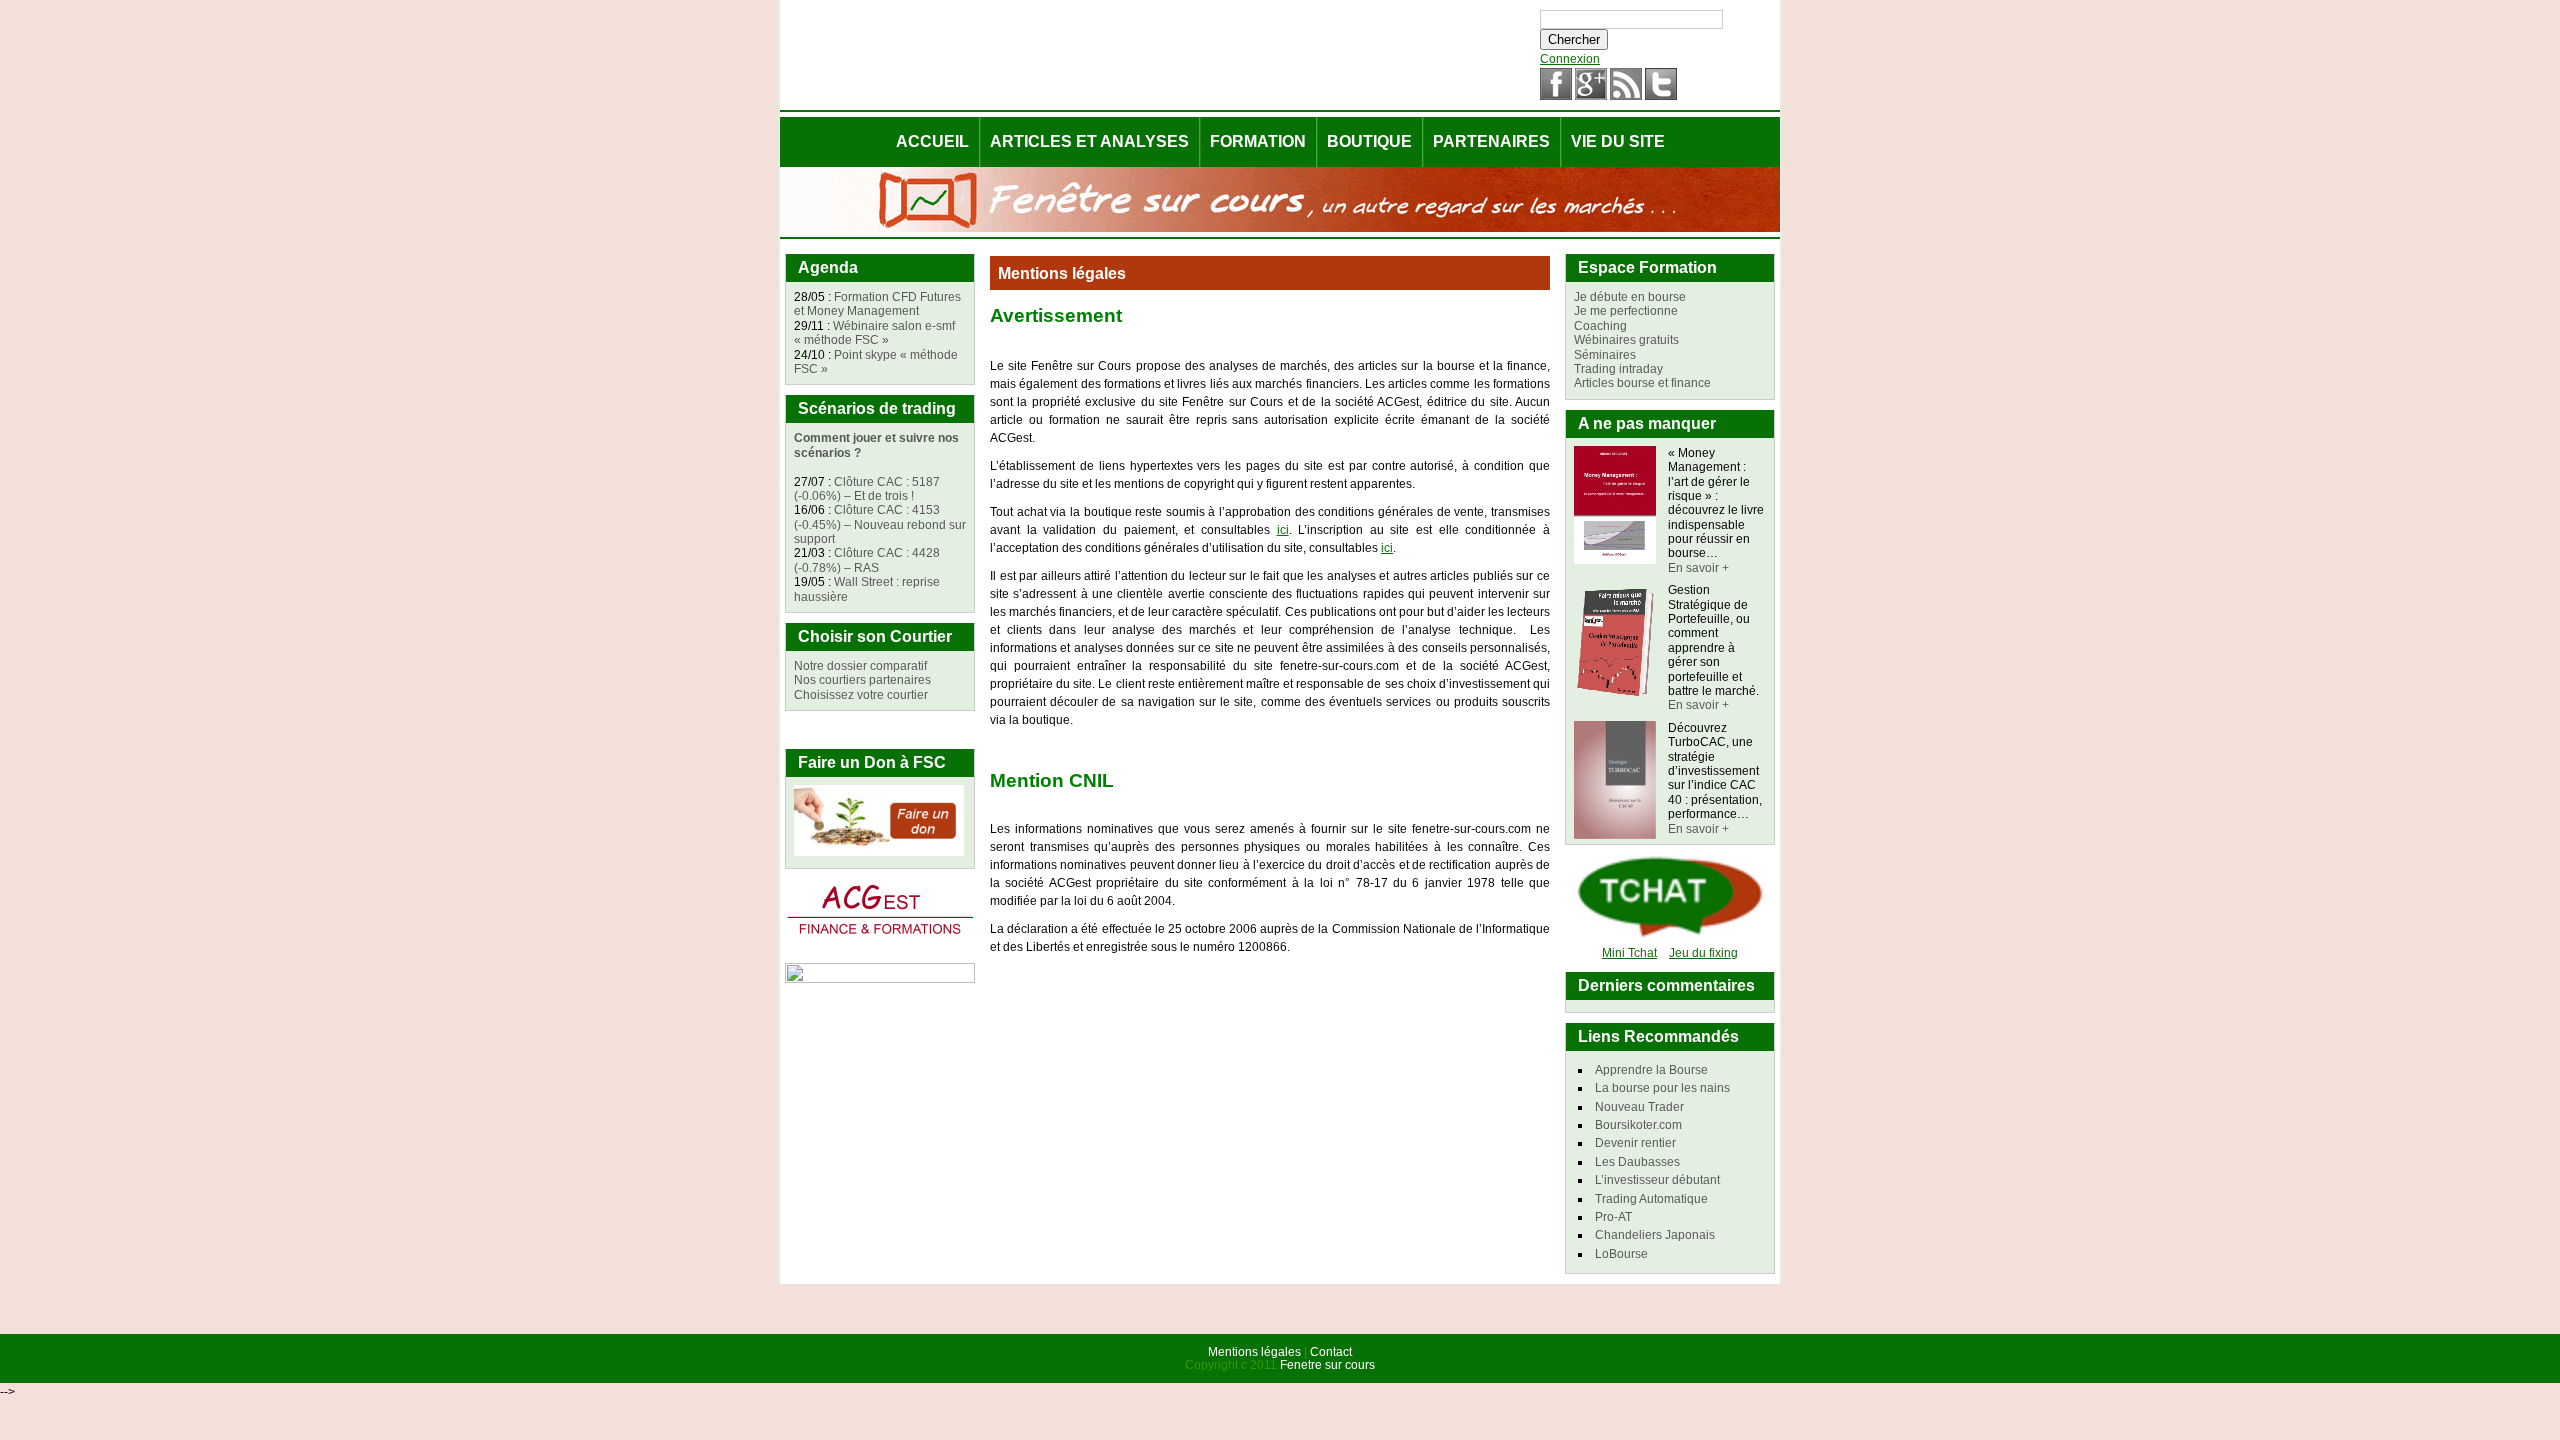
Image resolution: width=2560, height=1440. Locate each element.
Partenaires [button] (1491, 141)
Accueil (932, 141)
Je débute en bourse (1630, 297)
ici (1283, 530)
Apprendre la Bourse (1651, 1070)
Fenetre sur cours (1327, 1365)
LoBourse (1621, 1254)
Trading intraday (1618, 369)
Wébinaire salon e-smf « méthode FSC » (874, 333)
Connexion (1570, 59)
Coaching (1600, 326)
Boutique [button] (1369, 141)
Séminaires (1605, 355)
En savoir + (1698, 568)
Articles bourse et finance (1642, 383)
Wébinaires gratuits (1626, 340)
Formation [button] (1258, 141)
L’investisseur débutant (1657, 1180)
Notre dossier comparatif (860, 666)
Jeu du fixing (1703, 953)
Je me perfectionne (1626, 311)
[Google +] (1591, 96)
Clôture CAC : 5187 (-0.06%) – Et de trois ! (867, 489)
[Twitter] (1661, 96)
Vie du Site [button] (1618, 141)
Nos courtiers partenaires (862, 680)
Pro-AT (1613, 1217)
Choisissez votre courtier (861, 695)
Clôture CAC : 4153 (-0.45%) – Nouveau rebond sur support (880, 524)
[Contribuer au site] (879, 852)
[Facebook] (1556, 96)
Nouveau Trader (1639, 1107)
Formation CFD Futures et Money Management (877, 304)
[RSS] (1626, 96)
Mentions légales (1254, 1352)
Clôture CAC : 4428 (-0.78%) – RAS (867, 560)
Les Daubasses (1637, 1162)
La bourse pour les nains (1662, 1088)
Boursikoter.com (1638, 1125)
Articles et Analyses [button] (1089, 141)
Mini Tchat (1629, 953)
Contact (1331, 1352)
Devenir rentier (1635, 1143)
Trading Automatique (1651, 1199)
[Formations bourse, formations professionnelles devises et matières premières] (880, 936)
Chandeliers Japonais (1655, 1235)
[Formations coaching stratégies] (880, 979)
